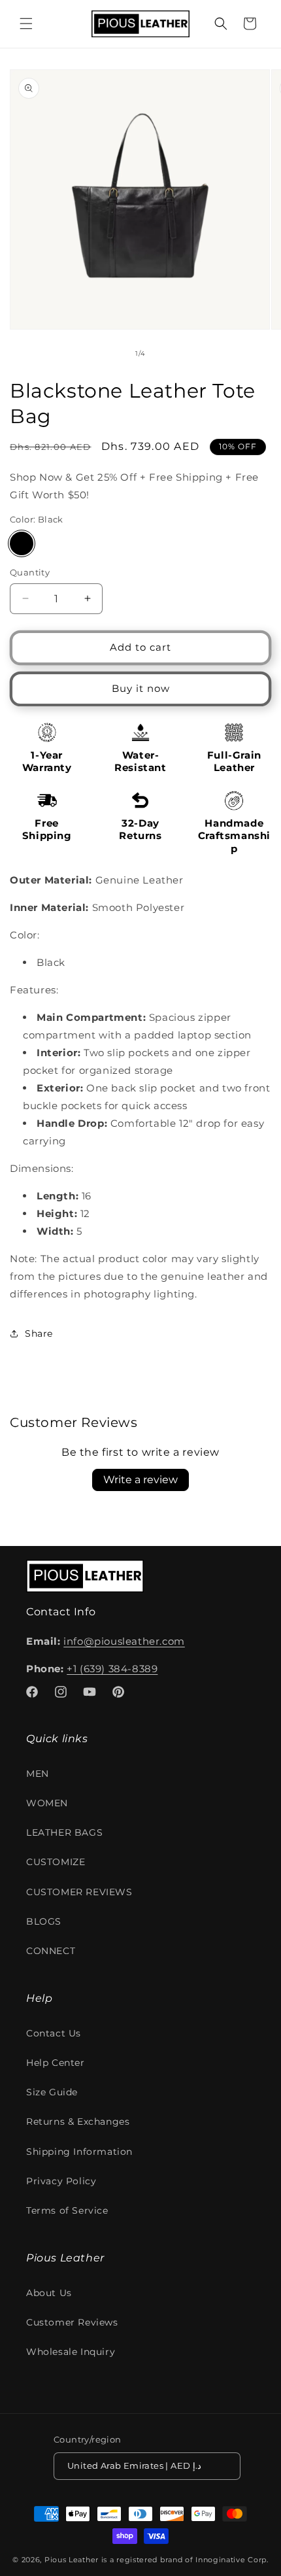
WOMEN (47, 1803)
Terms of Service (67, 2210)
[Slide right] (169, 354)
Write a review (140, 1480)
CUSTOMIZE (56, 1862)
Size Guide (52, 2092)
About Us (49, 2293)
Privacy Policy (61, 2181)
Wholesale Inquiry (71, 2352)
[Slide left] (112, 354)
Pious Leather (72, 2560)
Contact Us (54, 2033)
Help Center (56, 2063)
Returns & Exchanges (78, 2121)
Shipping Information (79, 2152)
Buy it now (141, 688)
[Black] (22, 543)
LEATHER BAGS (64, 1832)
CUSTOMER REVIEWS (79, 1892)
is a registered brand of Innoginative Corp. (185, 2560)
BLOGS (44, 1921)
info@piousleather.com (124, 1641)
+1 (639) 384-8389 (112, 1669)
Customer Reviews (72, 2322)
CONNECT (51, 1951)
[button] (26, 24)
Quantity (30, 572)
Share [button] (39, 1333)
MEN (38, 1774)
